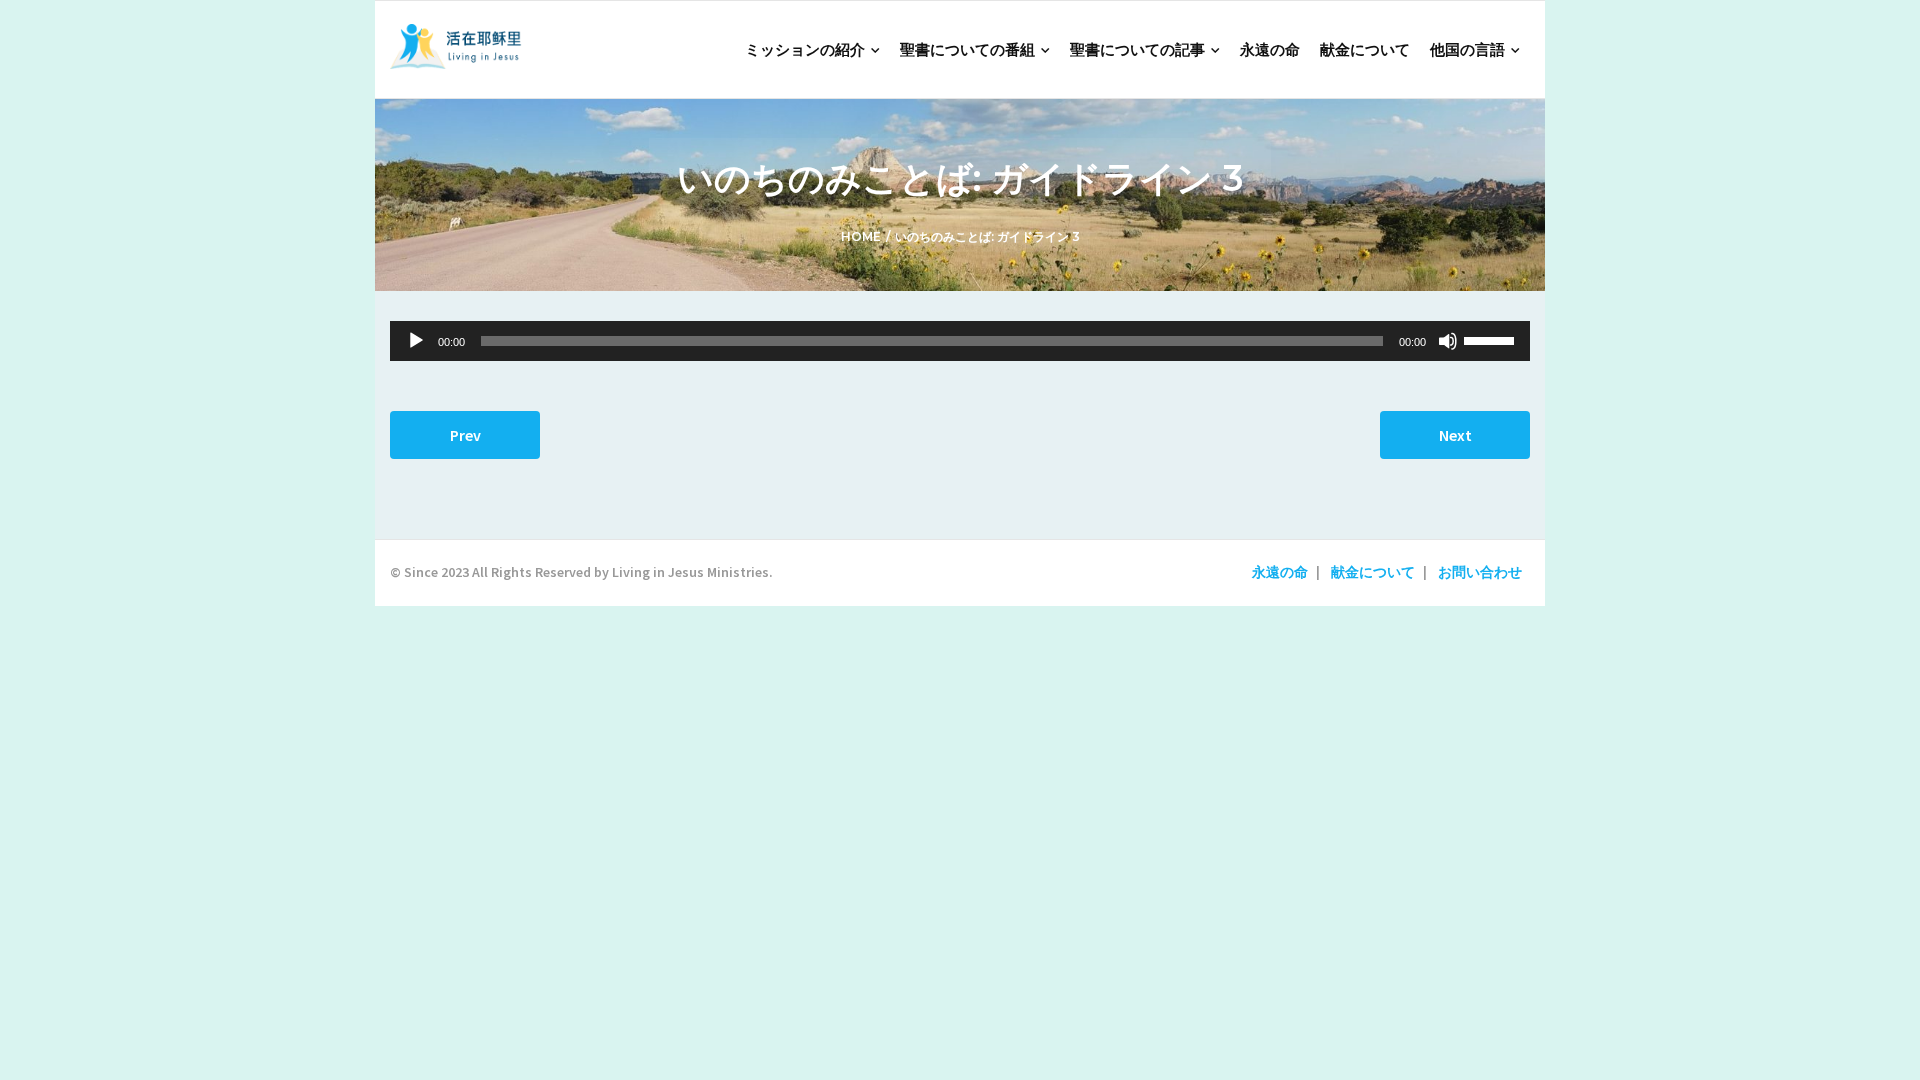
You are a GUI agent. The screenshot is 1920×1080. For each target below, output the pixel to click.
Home (861, 236)
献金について (1373, 572)
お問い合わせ (1480, 572)
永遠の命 (1280, 572)
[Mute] (1448, 341)
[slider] (1492, 339)
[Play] (416, 341)
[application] (960, 341)
